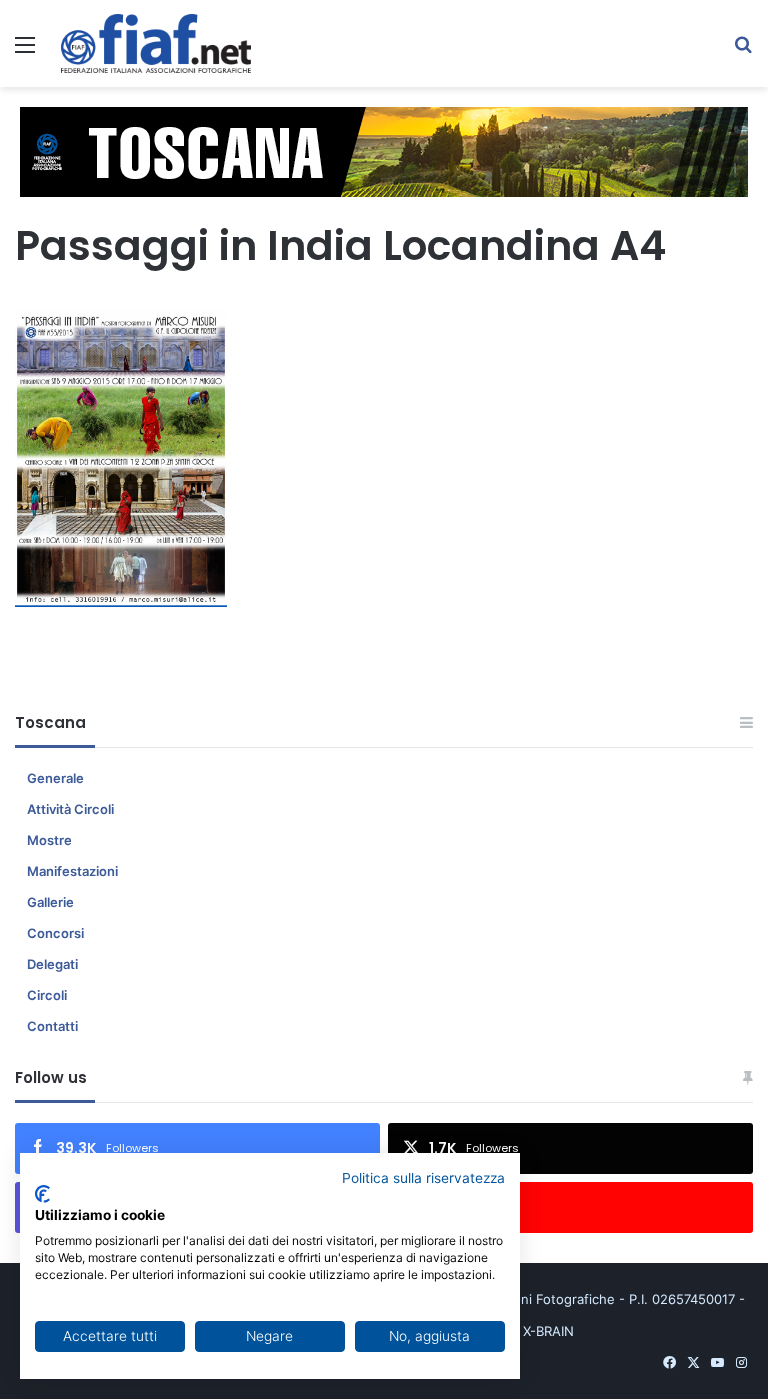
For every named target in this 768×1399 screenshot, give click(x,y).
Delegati (52, 964)
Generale (55, 778)
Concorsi (55, 933)
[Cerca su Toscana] (743, 51)
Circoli (47, 995)
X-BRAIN (548, 1331)
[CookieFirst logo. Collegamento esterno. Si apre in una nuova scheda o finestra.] (42, 1194)
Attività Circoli (70, 809)
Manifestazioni (72, 871)
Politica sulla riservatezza (423, 1178)
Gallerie (50, 902)
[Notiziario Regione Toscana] (156, 43)
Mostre (49, 840)
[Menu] (25, 51)
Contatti (52, 1026)
